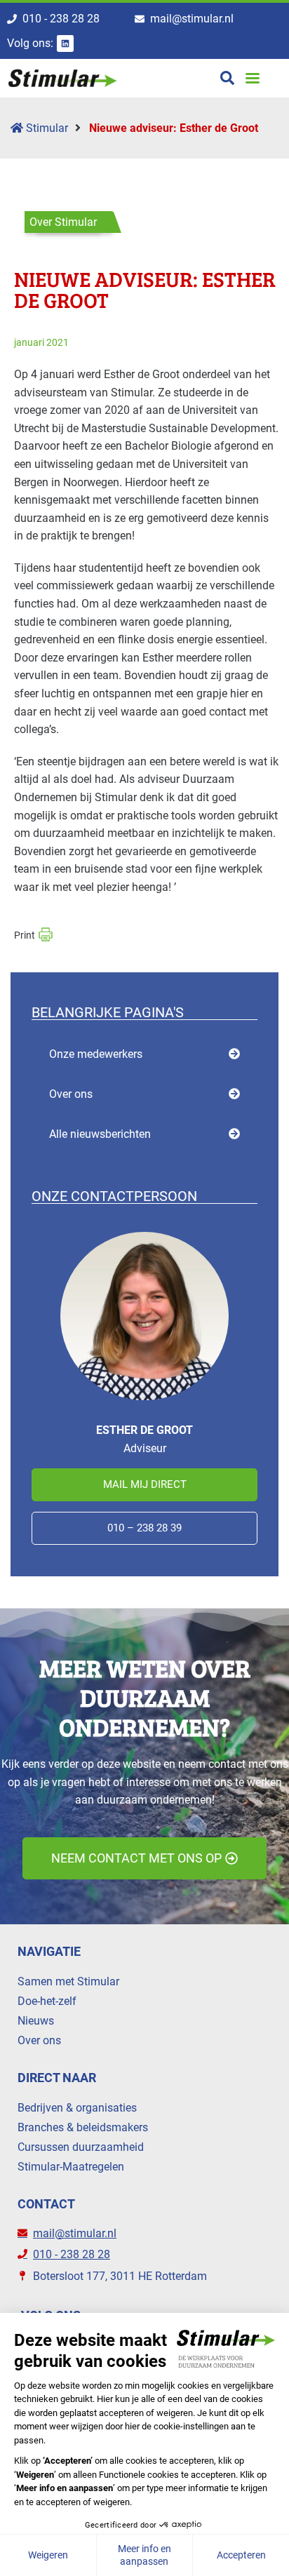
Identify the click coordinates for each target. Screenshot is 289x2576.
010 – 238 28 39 (144, 1528)
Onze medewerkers (96, 1054)
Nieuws (36, 2021)
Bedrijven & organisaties (77, 2108)
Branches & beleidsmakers (83, 2127)
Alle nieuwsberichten (100, 1134)
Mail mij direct (145, 1484)
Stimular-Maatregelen (71, 2167)
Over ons (71, 1094)
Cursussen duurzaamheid (81, 2147)
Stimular (46, 128)
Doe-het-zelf (47, 2001)
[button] (253, 78)
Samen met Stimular (68, 1981)
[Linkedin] (65, 43)
